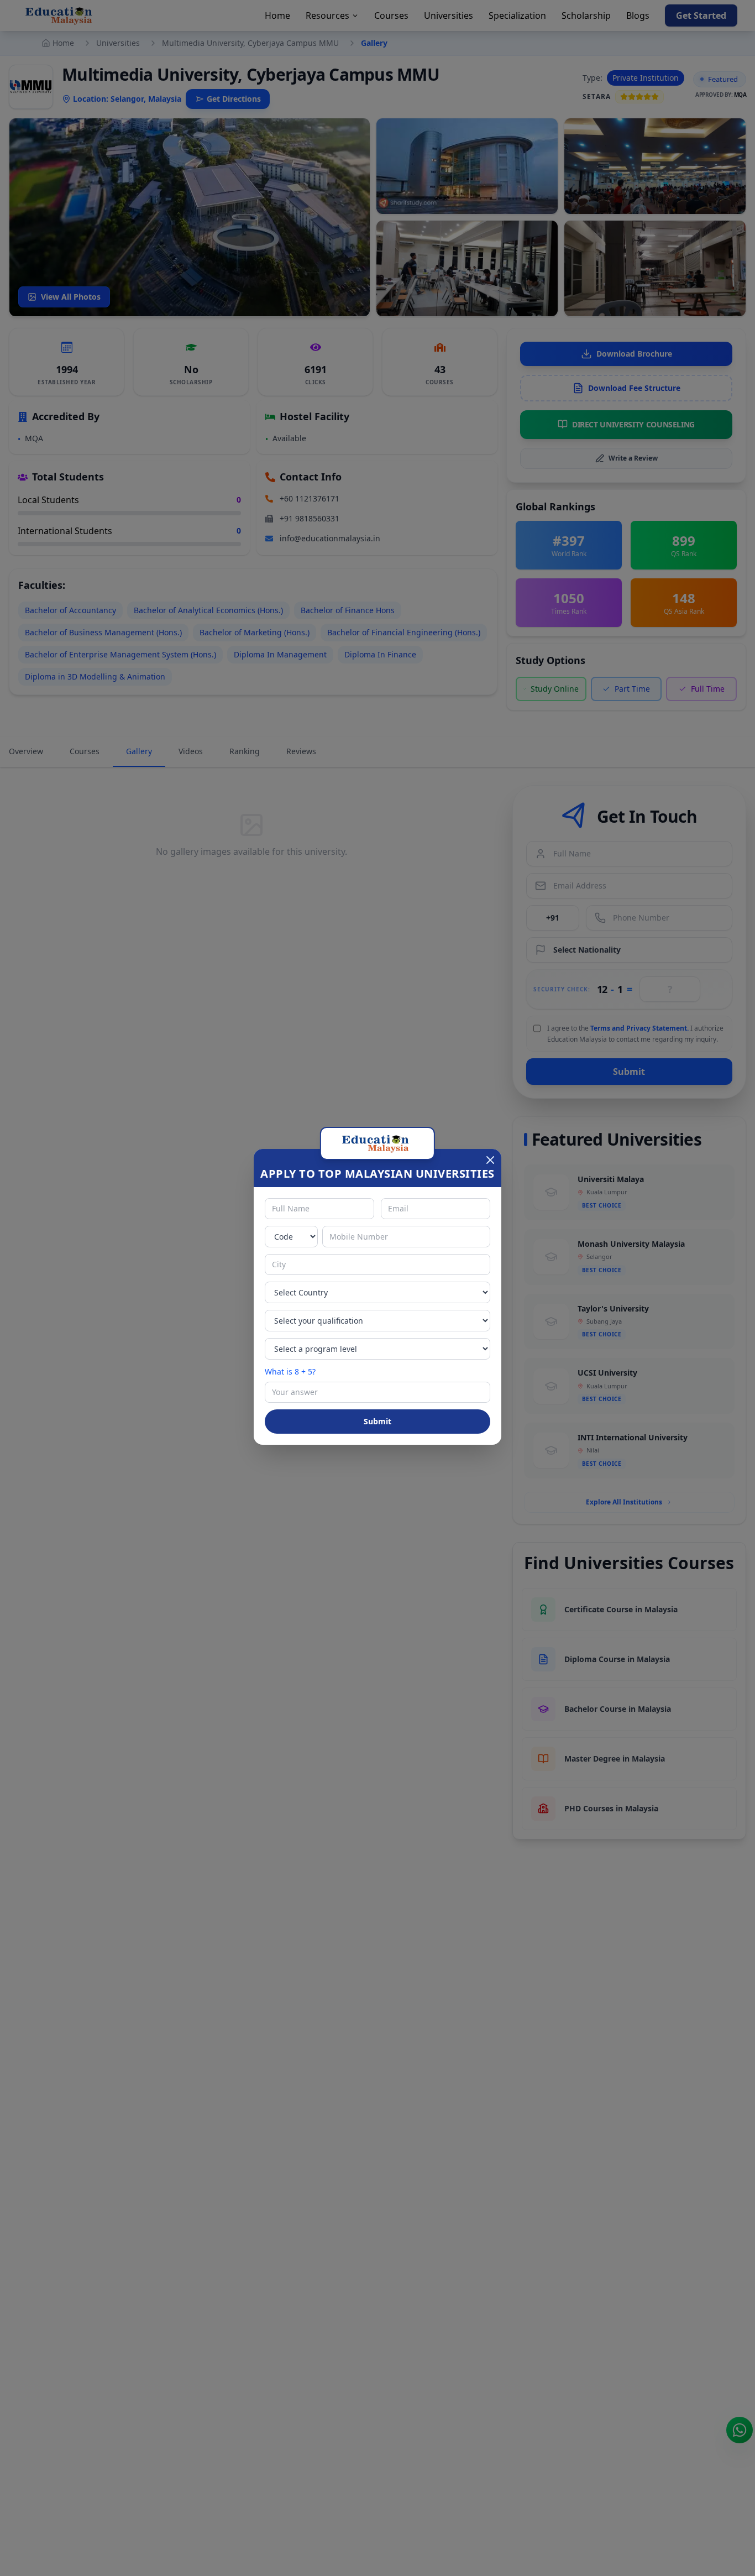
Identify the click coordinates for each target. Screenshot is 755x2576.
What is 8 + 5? (290, 1371)
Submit (377, 1421)
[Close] (490, 1160)
